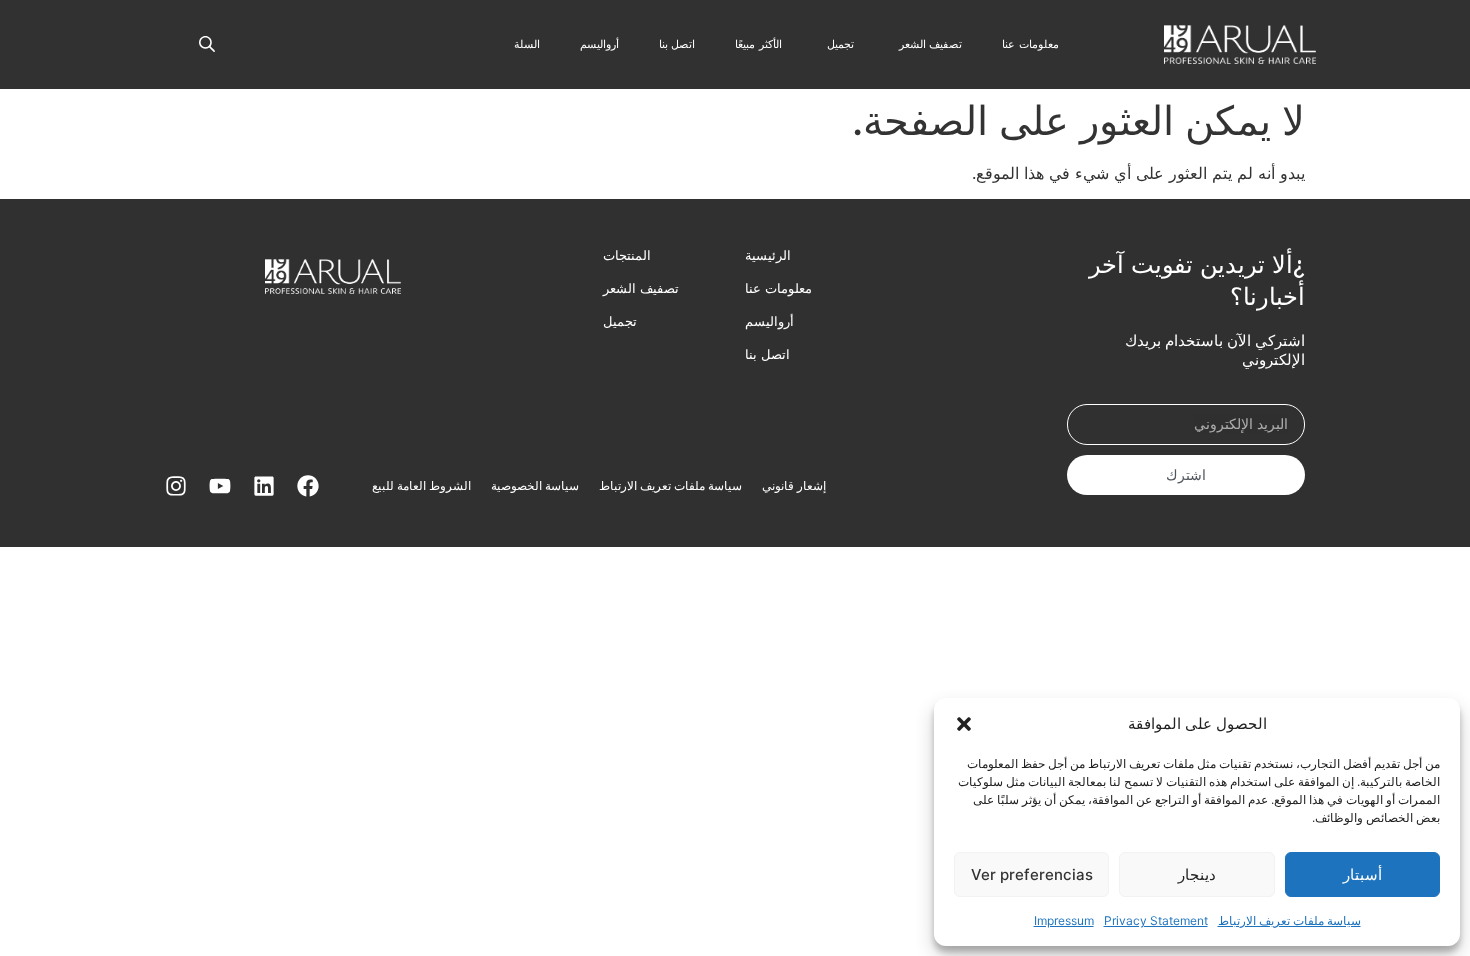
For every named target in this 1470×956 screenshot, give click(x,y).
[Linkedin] (264, 486)
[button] (964, 724)
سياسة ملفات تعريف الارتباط (1289, 920)
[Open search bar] (207, 42)
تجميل (620, 321)
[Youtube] (220, 486)
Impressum (1064, 920)
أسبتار (1362, 874)
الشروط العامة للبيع (421, 485)
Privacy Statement (1156, 920)
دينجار (1197, 874)
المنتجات (627, 255)
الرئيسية (768, 255)
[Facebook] (308, 486)
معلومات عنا (778, 288)
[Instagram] (176, 486)
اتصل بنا (767, 354)
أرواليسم (769, 321)
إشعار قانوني (794, 485)
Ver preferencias (1032, 874)
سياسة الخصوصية (535, 485)
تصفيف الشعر (641, 288)
